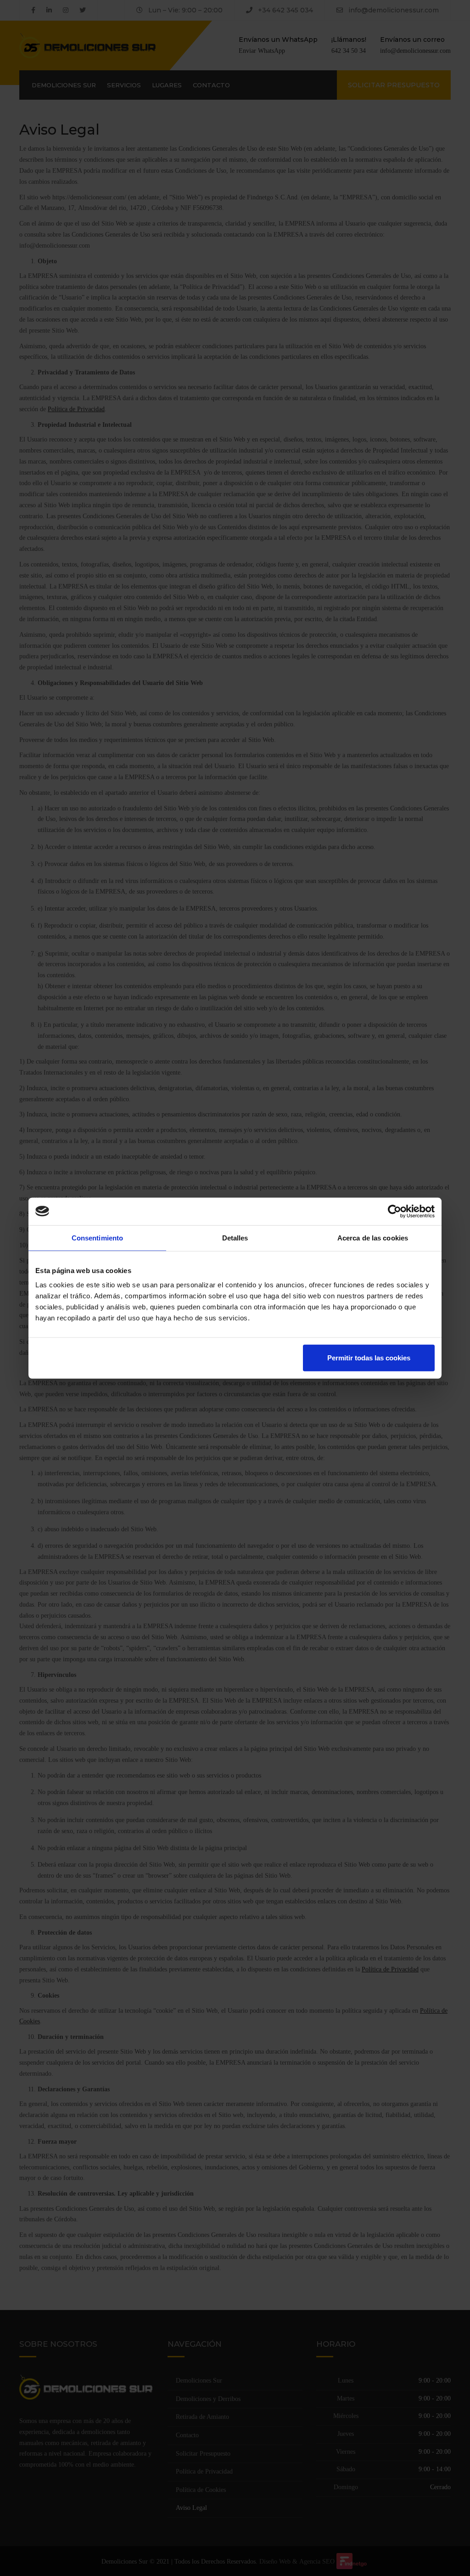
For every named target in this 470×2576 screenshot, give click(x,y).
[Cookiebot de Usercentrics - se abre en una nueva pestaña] (394, 1211)
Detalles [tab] (235, 1237)
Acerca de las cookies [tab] (373, 1237)
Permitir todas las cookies (369, 1358)
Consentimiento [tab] (97, 1237)
